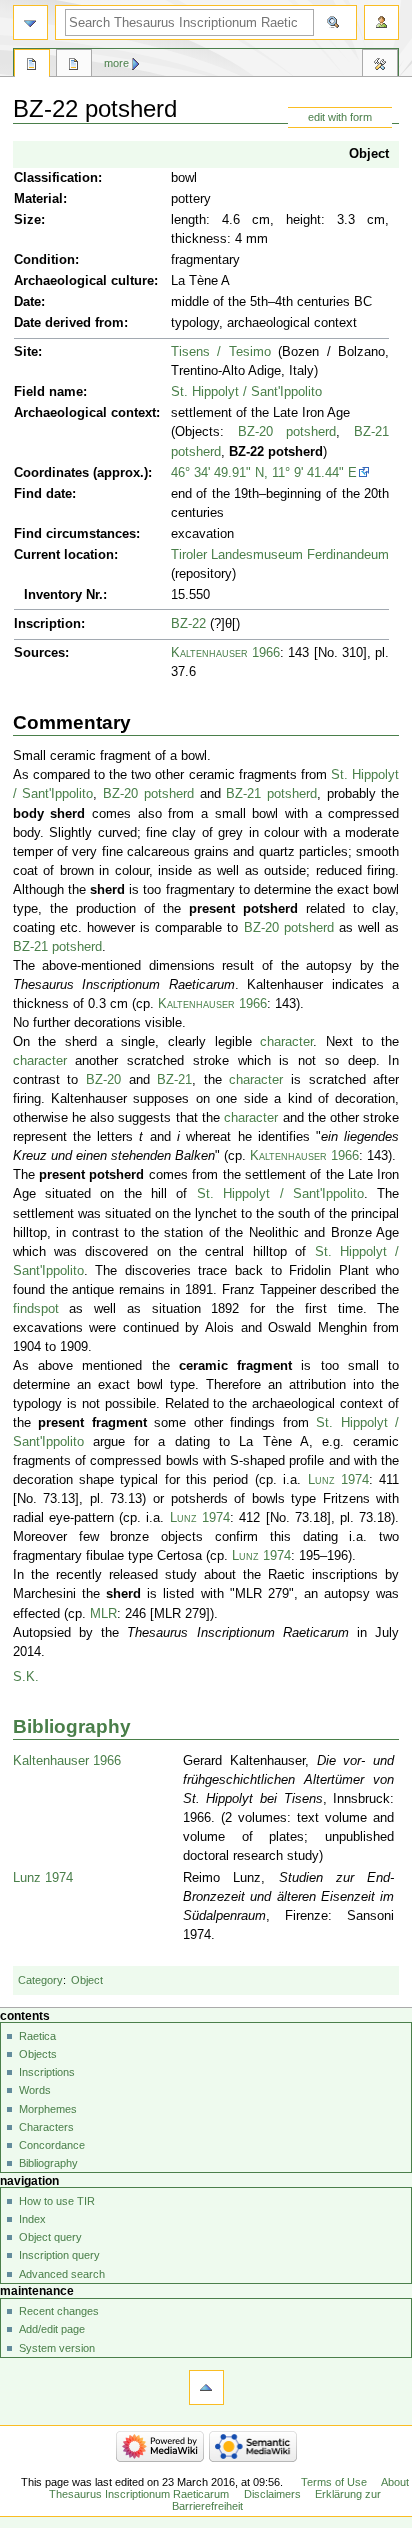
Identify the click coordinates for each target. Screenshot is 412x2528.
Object (369, 154)
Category (40, 1980)
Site (26, 352)
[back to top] (206, 2387)
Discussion (74, 66)
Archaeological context (85, 413)
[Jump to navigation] (30, 22)
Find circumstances (75, 534)
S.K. (26, 1677)
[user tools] (381, 22)
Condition (44, 260)
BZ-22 (188, 624)
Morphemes (48, 2109)
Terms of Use (334, 2482)
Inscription (47, 624)
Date (27, 302)
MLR (103, 1614)
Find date (43, 494)
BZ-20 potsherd (287, 432)
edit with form (340, 117)
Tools (380, 66)
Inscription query (59, 2255)
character (286, 1042)
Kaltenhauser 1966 (225, 653)
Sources (39, 653)
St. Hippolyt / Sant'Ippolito (246, 392)
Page (32, 66)
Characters (46, 2127)
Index (32, 2219)
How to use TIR (57, 2201)
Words (35, 2090)
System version (57, 2348)
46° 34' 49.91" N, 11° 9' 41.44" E (264, 473)
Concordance (52, 2145)
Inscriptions (47, 2072)
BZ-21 (174, 1080)
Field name (48, 392)
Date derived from (69, 323)
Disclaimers (272, 2494)
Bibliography (72, 1726)
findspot (36, 1309)
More (116, 63)
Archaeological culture (84, 281)
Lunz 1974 (338, 1480)
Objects (38, 2054)
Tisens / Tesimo (221, 352)
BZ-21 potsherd (271, 794)
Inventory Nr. (63, 595)
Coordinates (51, 473)
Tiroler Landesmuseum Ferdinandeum (280, 555)
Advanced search (62, 2274)
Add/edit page (52, 2329)
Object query (50, 2237)
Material (38, 199)
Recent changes (59, 2311)
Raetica (37, 2036)
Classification (56, 178)
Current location (64, 555)
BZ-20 (103, 1080)
